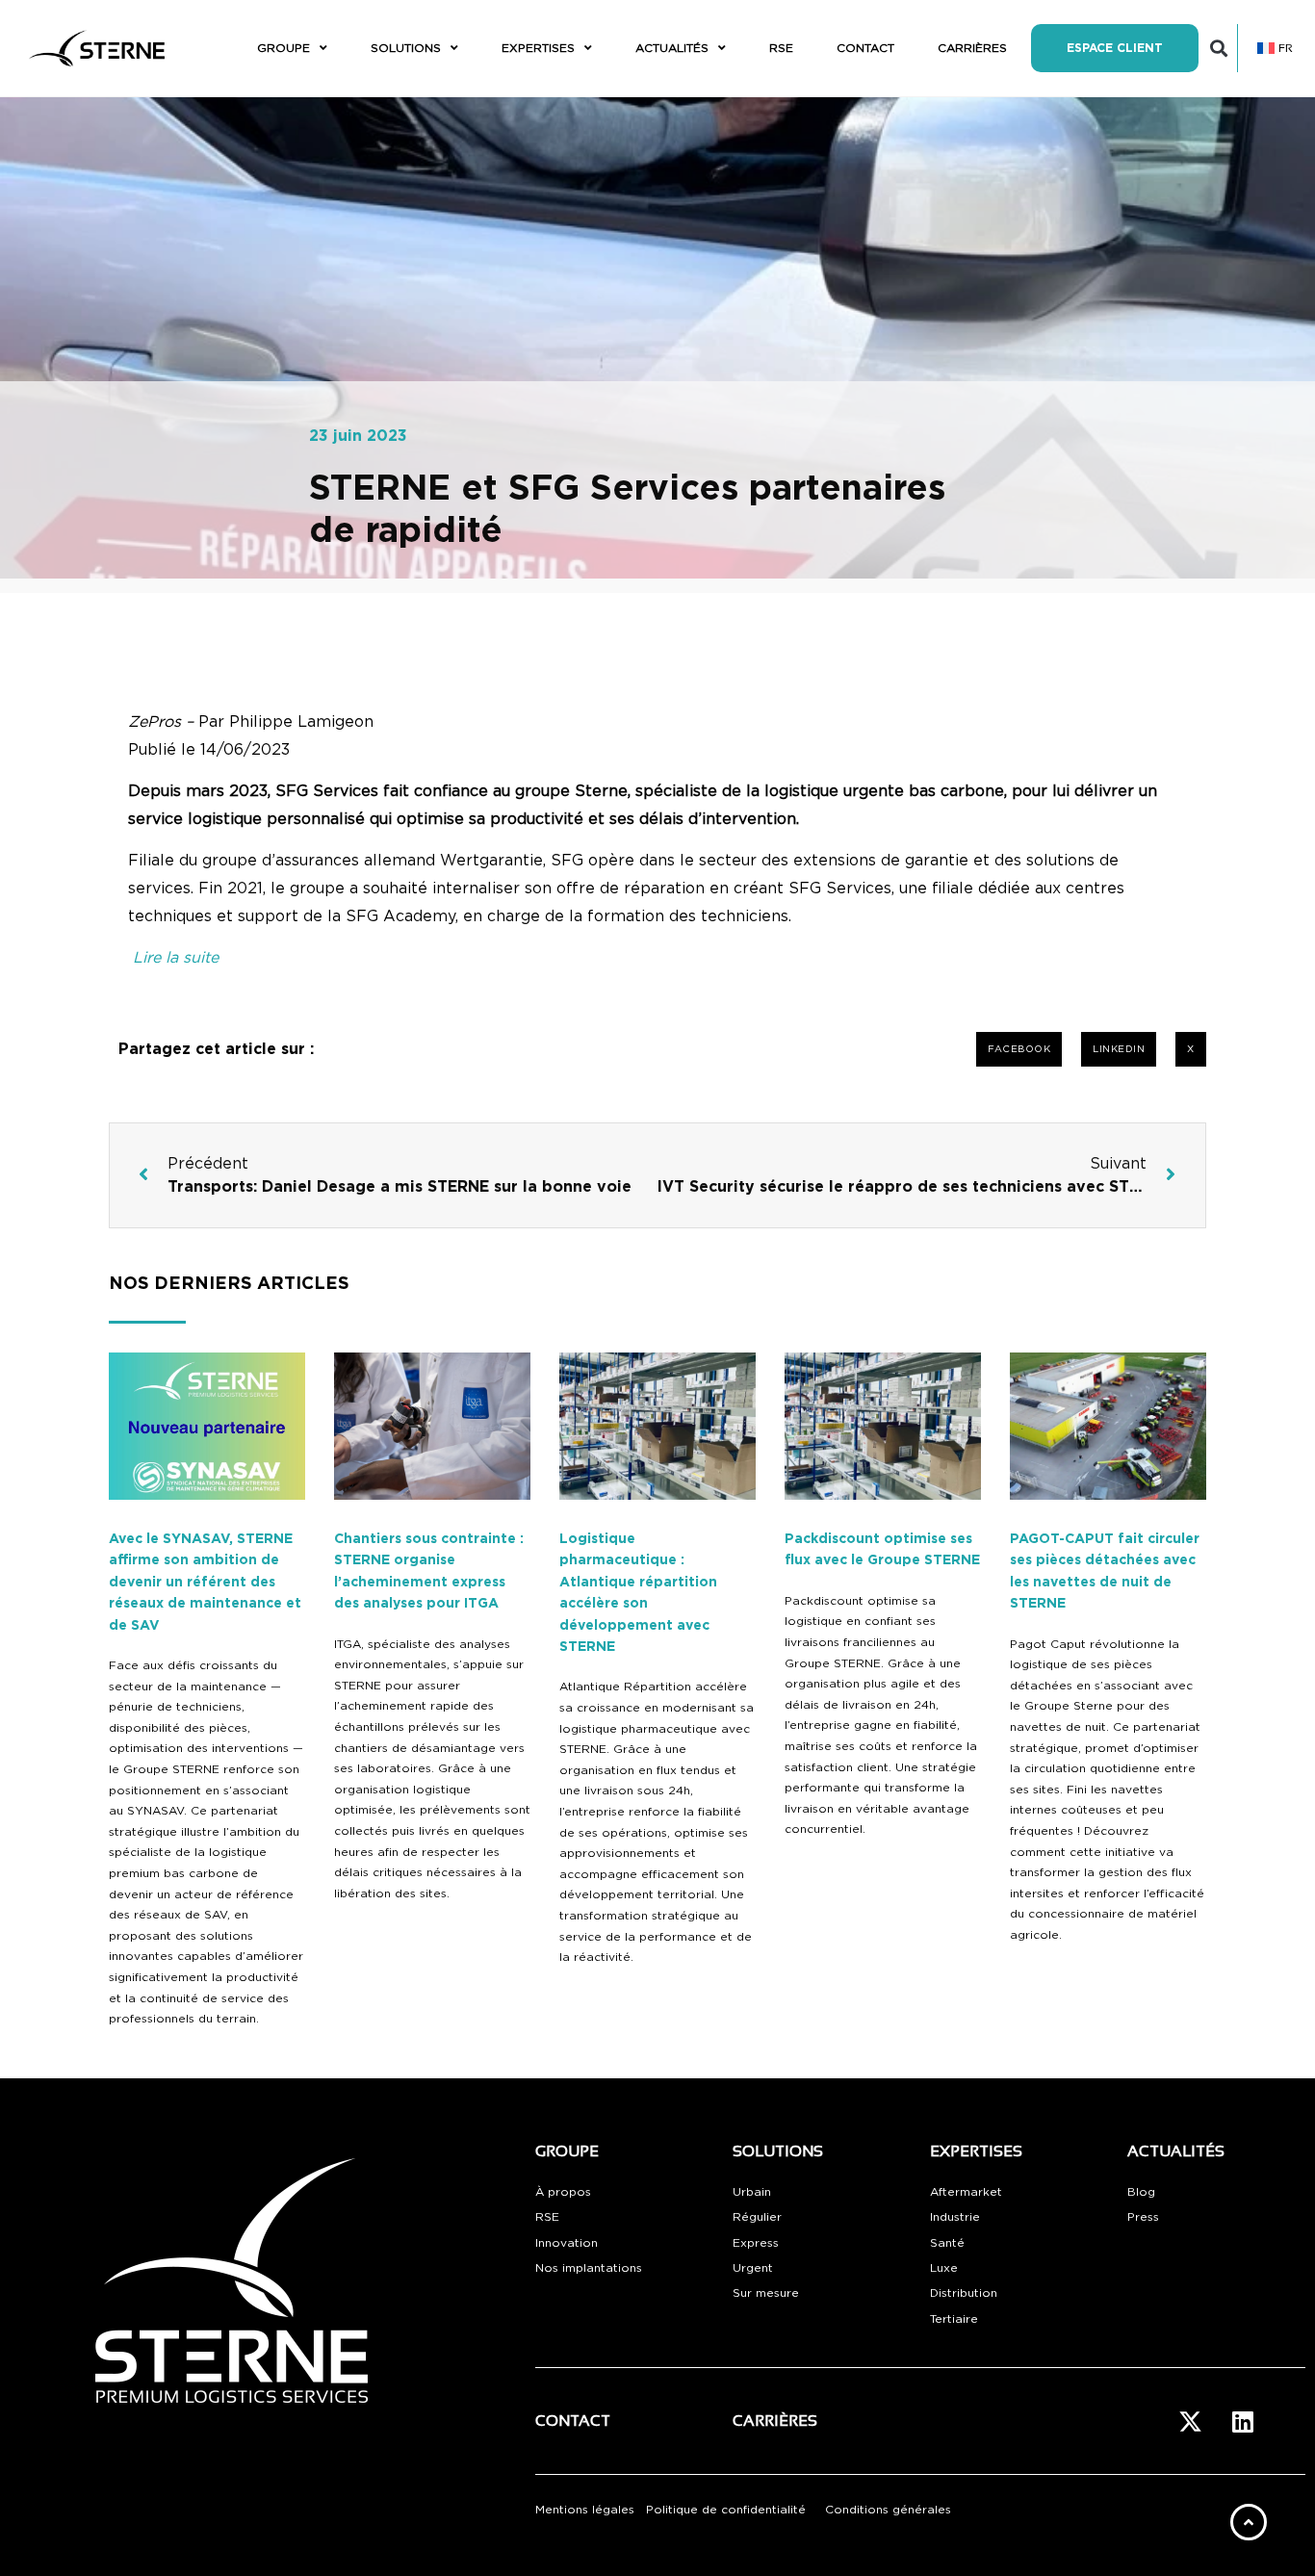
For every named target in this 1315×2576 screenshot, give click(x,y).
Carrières (972, 48)
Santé (947, 2243)
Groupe (284, 48)
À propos (563, 2192)
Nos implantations (589, 2268)
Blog (1141, 2192)
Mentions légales (585, 2510)
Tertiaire (954, 2319)
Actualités (672, 48)
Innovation (567, 2243)
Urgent (753, 2268)
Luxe (944, 2268)
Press (1143, 2217)
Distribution (964, 2293)
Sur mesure (766, 2293)
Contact (865, 48)
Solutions (406, 48)
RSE (781, 48)
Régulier (757, 2217)
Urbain (752, 2192)
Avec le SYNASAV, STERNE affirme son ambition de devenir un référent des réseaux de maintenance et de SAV (205, 1583)
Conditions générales (888, 2510)
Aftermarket (966, 2192)
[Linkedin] (1243, 2421)
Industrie (955, 2217)
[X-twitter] (1190, 2421)
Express (756, 2243)
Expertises (538, 48)
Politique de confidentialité (726, 2510)
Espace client (1115, 48)
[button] (1219, 49)
